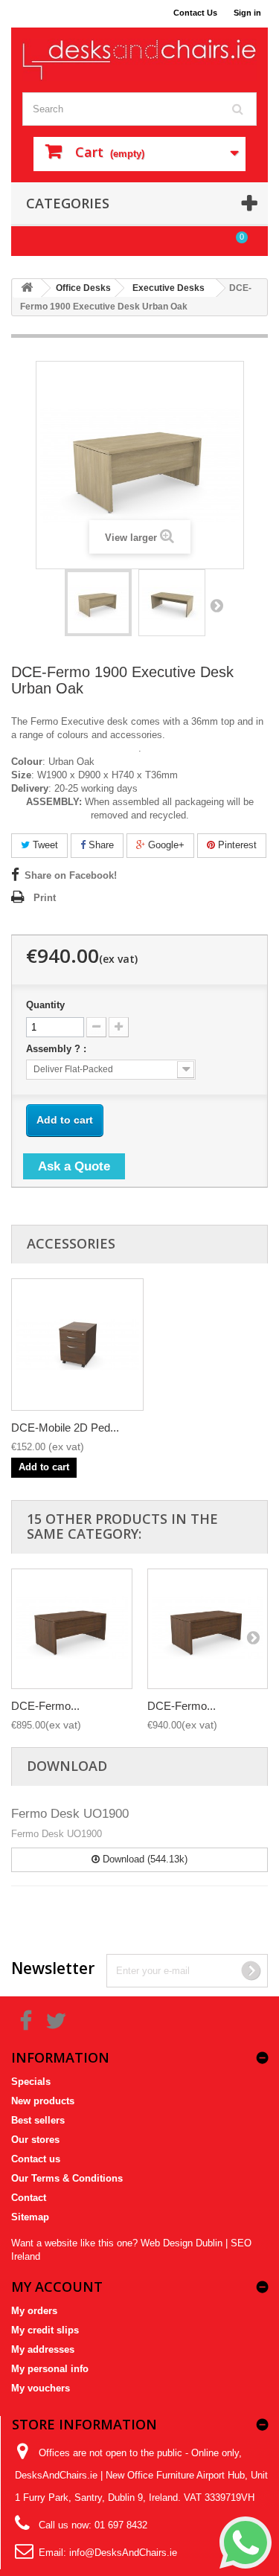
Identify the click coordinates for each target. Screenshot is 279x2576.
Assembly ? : (58, 1049)
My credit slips (45, 2330)
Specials (31, 2082)
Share (100, 845)
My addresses (43, 2349)
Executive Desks (169, 288)
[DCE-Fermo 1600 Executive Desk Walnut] (98, 603)
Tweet (44, 845)
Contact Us (195, 13)
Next (217, 605)
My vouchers (41, 2388)
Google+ (165, 845)
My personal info (50, 2369)
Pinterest (236, 845)
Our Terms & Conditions (67, 2178)
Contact (29, 2198)
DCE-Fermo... (45, 1706)
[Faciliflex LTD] (139, 60)
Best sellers (38, 2120)
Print (45, 898)
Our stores (35, 2140)
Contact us (36, 2159)
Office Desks (83, 288)
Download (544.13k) (144, 1859)
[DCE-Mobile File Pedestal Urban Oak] (77, 1345)
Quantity (45, 1005)
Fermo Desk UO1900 (70, 1814)
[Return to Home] (27, 288)
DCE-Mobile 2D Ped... (65, 1428)
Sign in (247, 13)
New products (43, 2101)
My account (57, 2287)
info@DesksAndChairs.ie (123, 2553)
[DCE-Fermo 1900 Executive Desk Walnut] (208, 1629)
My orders (34, 2311)
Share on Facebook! (71, 875)
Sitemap (30, 2217)
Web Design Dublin (182, 2243)
